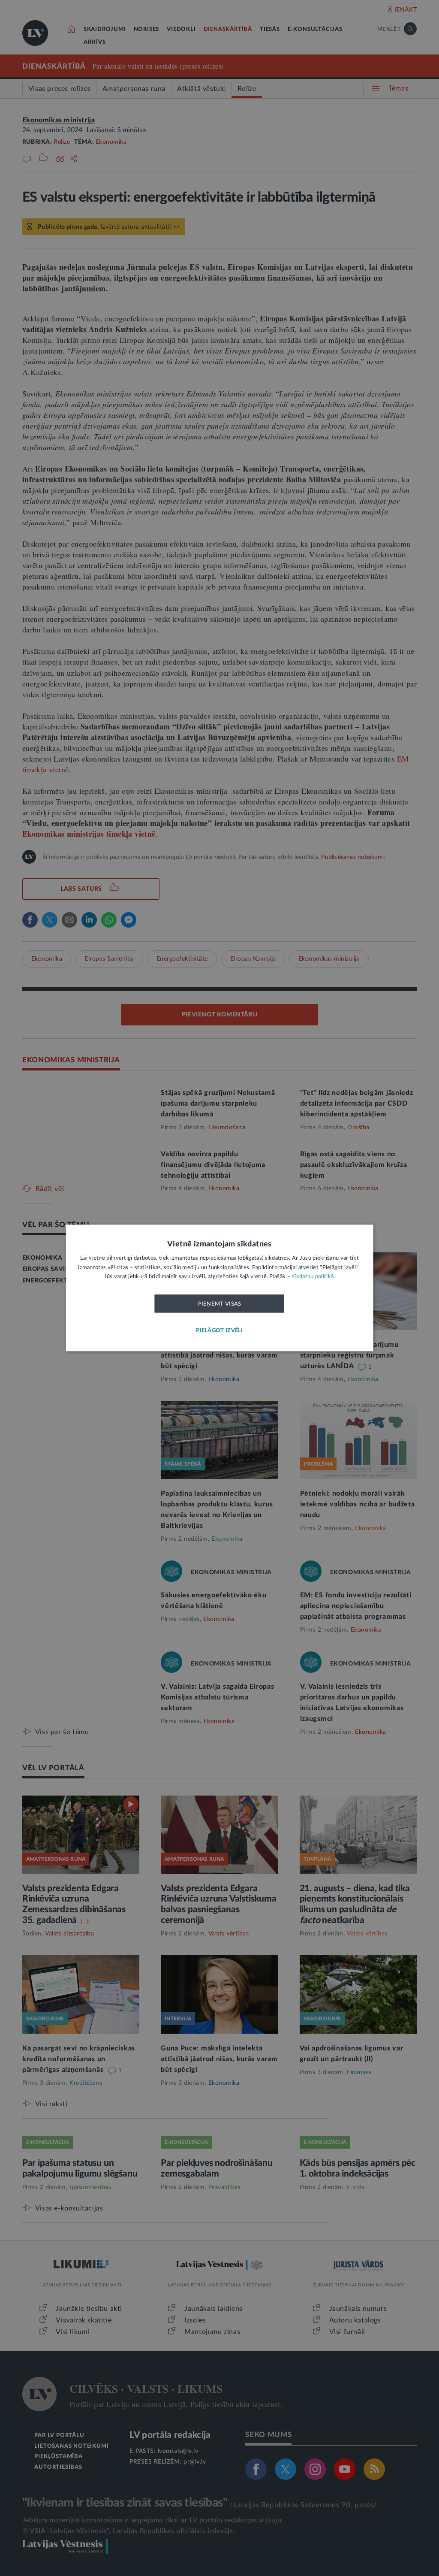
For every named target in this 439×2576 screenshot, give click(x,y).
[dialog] (220, 1288)
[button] (219, 1331)
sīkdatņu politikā (313, 1277)
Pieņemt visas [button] (220, 1304)
